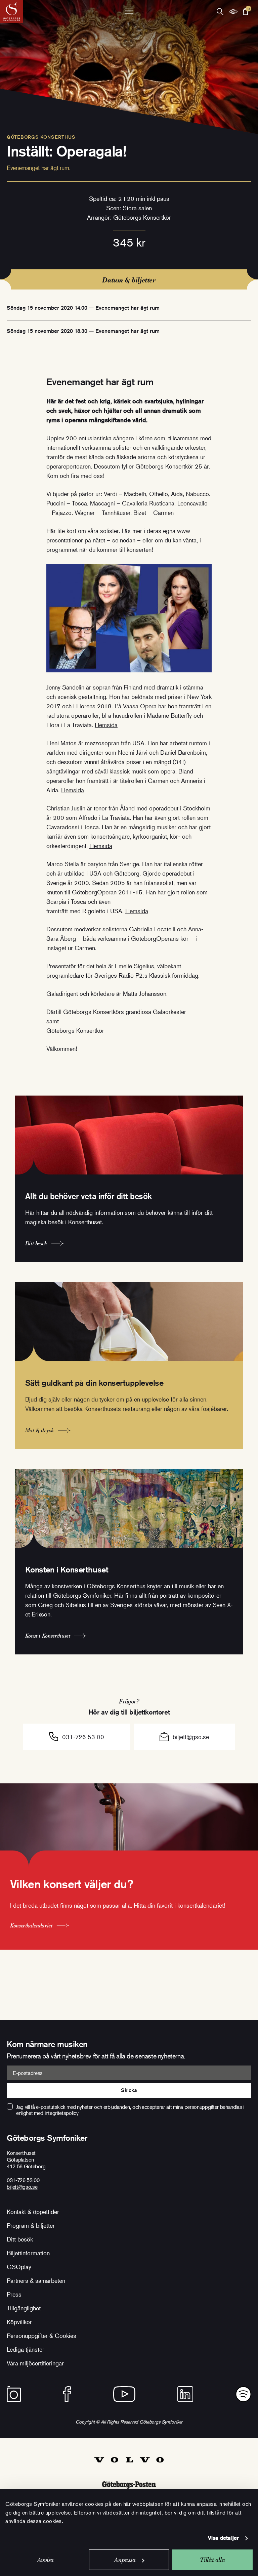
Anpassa (125, 2560)
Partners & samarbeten (36, 2280)
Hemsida (106, 725)
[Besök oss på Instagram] (14, 2394)
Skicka (129, 2090)
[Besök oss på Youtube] (124, 2394)
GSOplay (19, 2267)
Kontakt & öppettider (33, 2212)
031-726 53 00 (83, 1737)
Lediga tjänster (26, 2349)
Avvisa (46, 2560)
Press (14, 2294)
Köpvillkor (19, 2322)
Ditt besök (20, 2239)
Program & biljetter (31, 2225)
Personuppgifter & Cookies (41, 2336)
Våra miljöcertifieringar (35, 2363)
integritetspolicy (62, 2113)
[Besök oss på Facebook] (67, 2394)
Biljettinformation (28, 2253)
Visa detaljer (223, 2538)
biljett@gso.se (191, 1737)
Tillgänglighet (24, 2308)
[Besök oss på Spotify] (243, 2394)
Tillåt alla (212, 2560)
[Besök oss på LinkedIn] (185, 2394)
